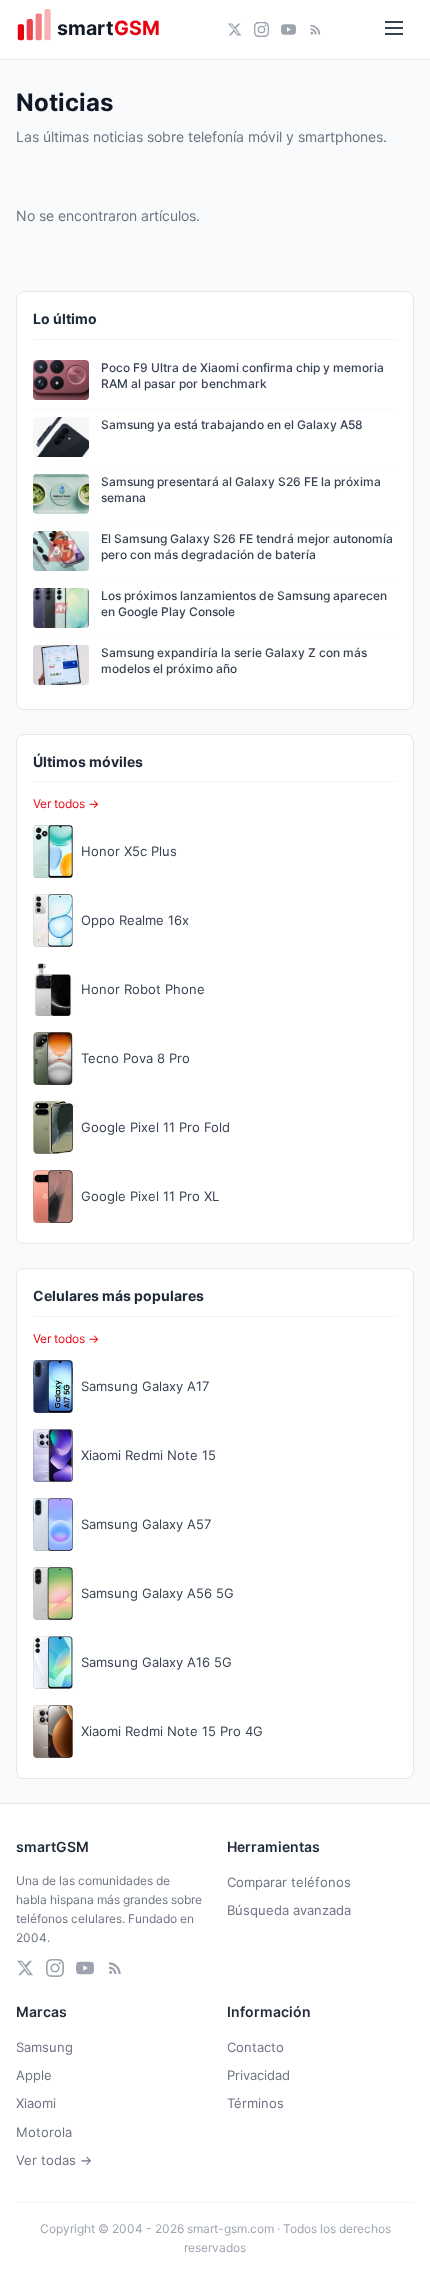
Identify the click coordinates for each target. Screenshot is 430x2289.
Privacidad (258, 2075)
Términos (255, 2103)
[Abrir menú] (394, 29)
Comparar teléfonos (289, 1882)
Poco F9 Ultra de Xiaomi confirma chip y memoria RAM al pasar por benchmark (242, 376)
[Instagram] (261, 29)
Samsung (44, 2047)
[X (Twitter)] (234, 29)
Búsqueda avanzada (289, 1910)
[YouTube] (288, 29)
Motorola (44, 2132)
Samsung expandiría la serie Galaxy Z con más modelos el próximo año (234, 661)
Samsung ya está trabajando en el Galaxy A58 (232, 424)
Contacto (255, 2047)
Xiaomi (36, 2103)
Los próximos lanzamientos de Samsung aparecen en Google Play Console (244, 604)
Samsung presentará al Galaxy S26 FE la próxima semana (241, 490)
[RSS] (315, 29)
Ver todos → (66, 803)
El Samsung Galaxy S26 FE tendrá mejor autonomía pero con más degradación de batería (247, 547)
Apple (34, 2075)
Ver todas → (54, 2160)
